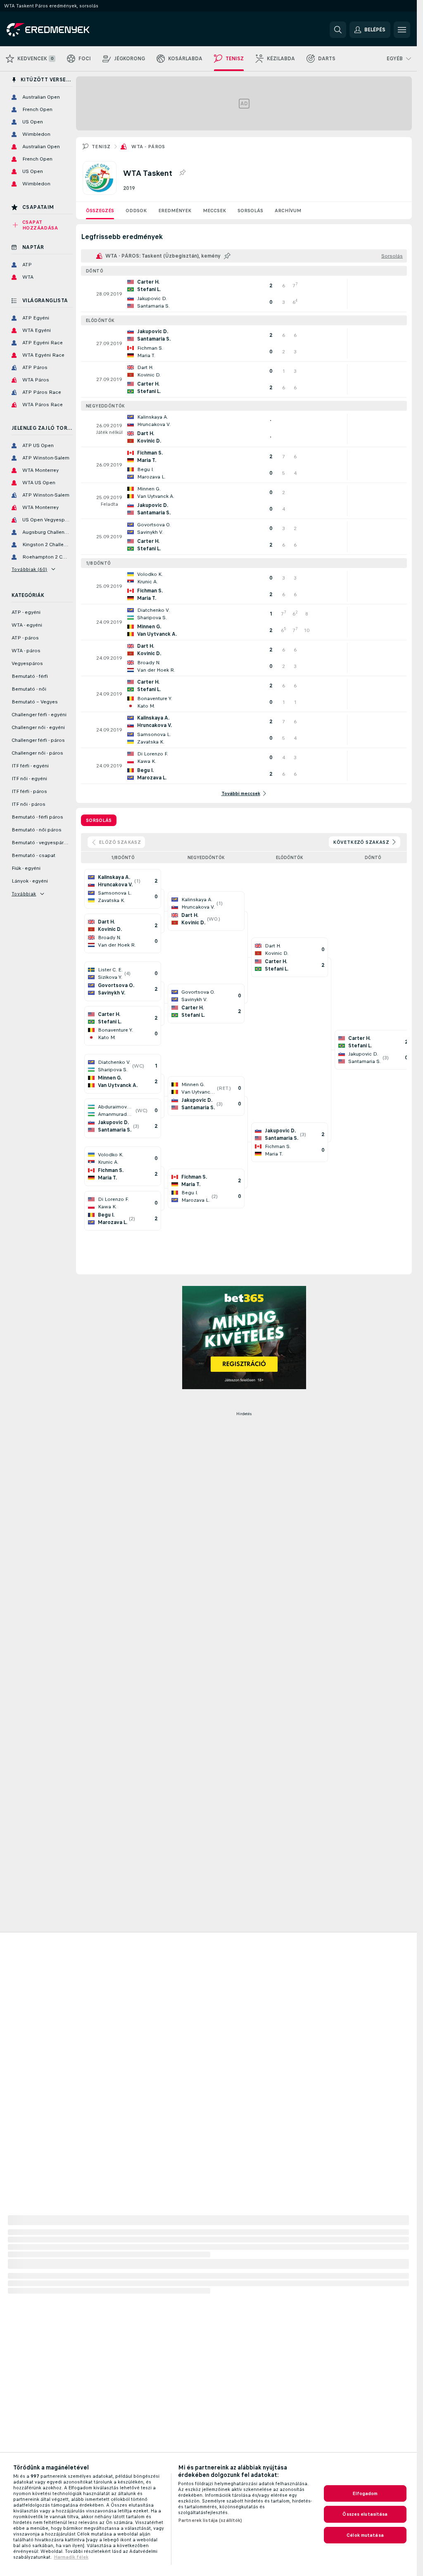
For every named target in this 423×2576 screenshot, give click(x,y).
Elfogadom (365, 2493)
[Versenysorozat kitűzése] (182, 173)
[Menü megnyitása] (402, 30)
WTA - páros (148, 147)
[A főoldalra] (63, 30)
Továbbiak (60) (30, 569)
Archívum (288, 211)
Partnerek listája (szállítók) (210, 2520)
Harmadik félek (71, 2557)
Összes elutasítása (365, 2514)
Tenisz (101, 147)
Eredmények (175, 211)
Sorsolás (250, 211)
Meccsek (214, 211)
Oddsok (136, 211)
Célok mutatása (365, 2535)
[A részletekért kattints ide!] (244, 294)
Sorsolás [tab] (99, 820)
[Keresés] (338, 30)
